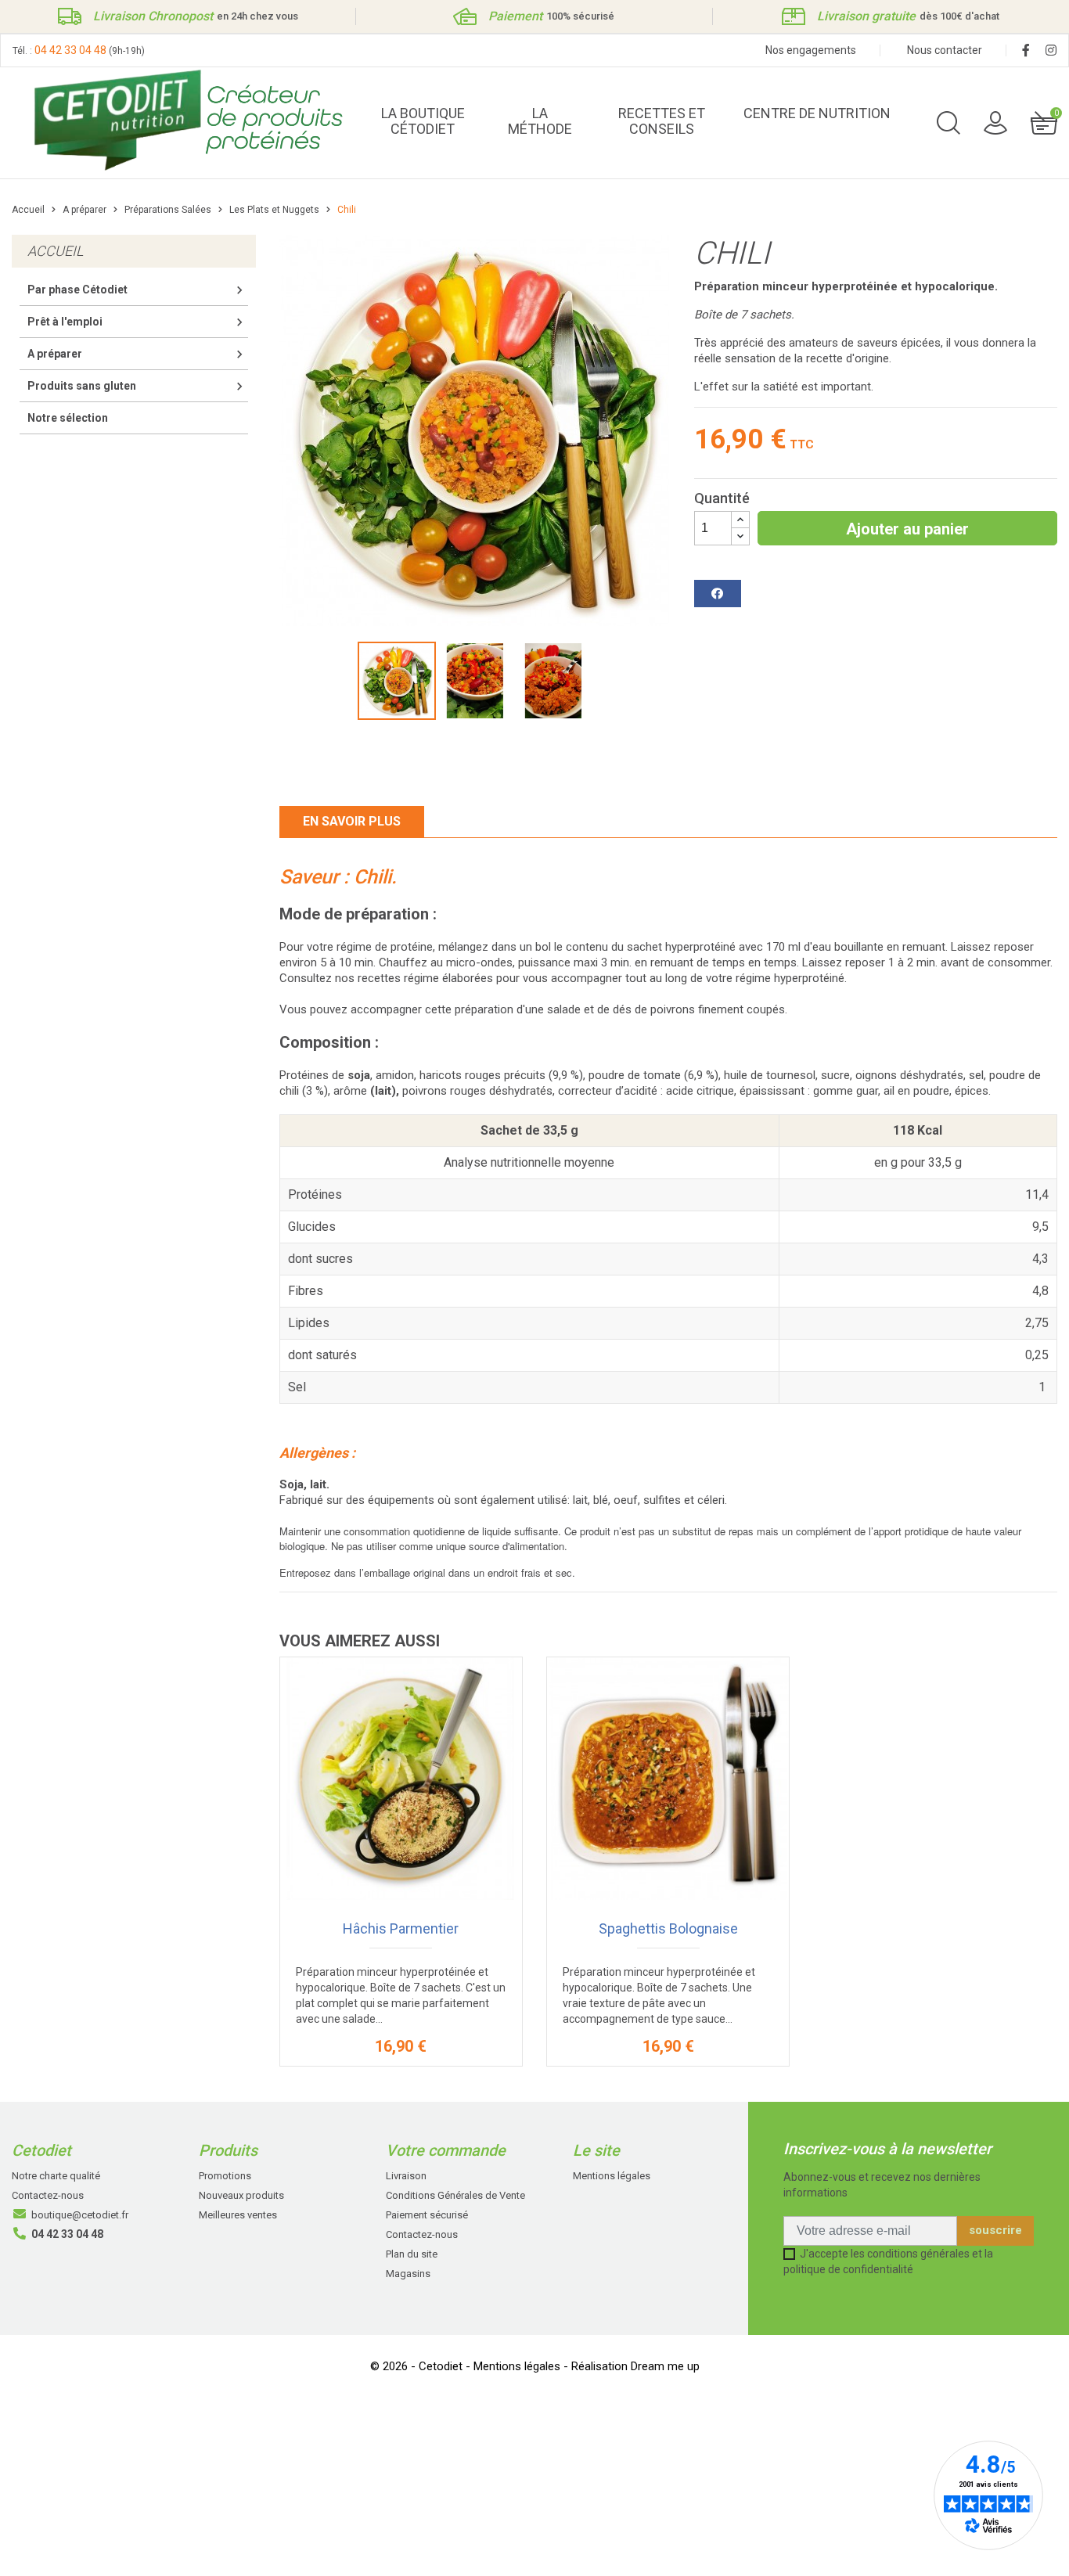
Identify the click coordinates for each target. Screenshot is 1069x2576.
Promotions (225, 2176)
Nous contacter (945, 50)
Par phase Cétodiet (77, 290)
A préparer (55, 354)
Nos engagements (811, 50)
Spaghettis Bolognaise (668, 1928)
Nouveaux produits (241, 2195)
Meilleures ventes (238, 2215)
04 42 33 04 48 (70, 50)
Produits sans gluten (82, 386)
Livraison (406, 2176)
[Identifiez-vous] (995, 122)
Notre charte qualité (56, 2176)
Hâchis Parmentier (401, 1928)
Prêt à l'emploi (65, 322)
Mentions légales (612, 2176)
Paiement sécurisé (427, 2215)
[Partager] (718, 594)
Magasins (408, 2274)
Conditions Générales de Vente (455, 2195)
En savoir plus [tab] (352, 821)
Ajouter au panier (907, 529)
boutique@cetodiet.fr (80, 2215)
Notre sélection (68, 418)
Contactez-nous (48, 2195)
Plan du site (412, 2254)
